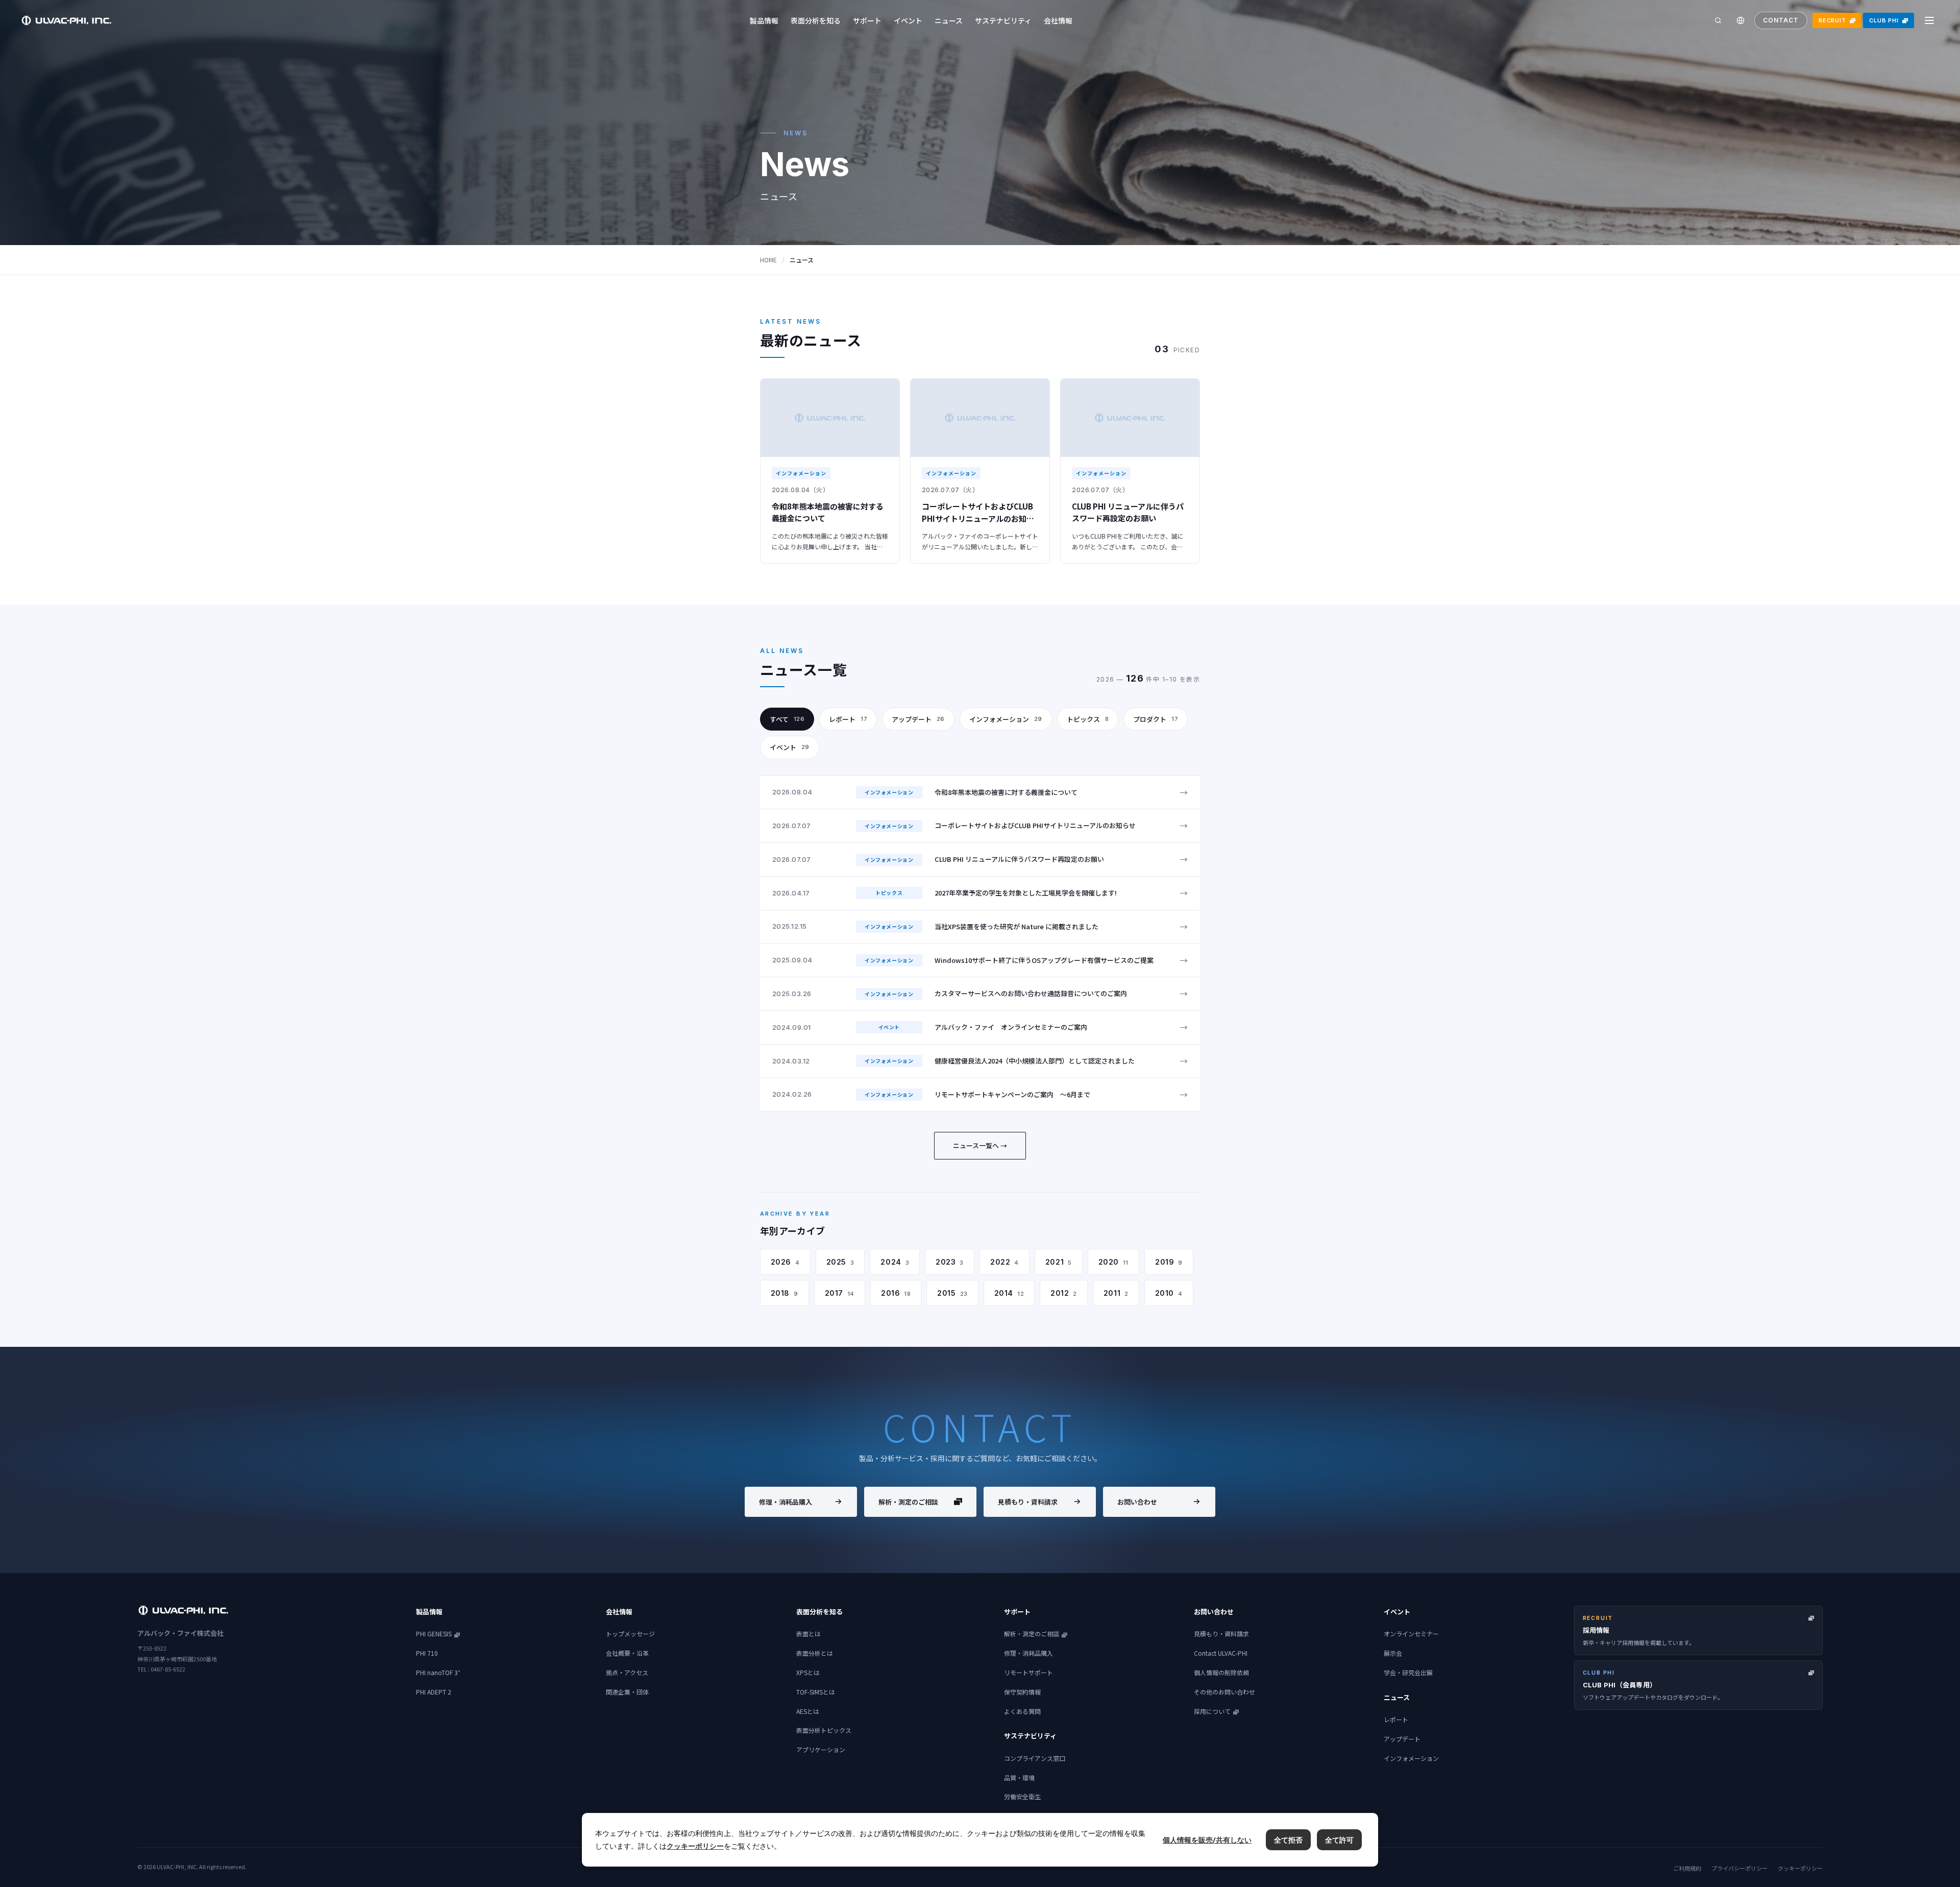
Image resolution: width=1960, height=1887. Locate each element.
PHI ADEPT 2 (434, 1692)
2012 (1064, 1293)
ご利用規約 (1687, 1868)
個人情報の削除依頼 (1221, 1672)
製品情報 (764, 20)
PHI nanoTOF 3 (438, 1672)
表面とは (808, 1634)
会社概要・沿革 (627, 1653)
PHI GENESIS (434, 1634)
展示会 (1393, 1653)
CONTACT (1781, 20)
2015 (952, 1293)
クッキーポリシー (1800, 1868)
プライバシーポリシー (1739, 1868)
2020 (1113, 1262)
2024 (895, 1262)
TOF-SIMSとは (816, 1692)
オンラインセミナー (1411, 1634)
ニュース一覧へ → (980, 1145)
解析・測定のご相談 (908, 1502)
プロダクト (1156, 719)
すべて (787, 719)
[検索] (1718, 20)
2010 (1169, 1293)
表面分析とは (815, 1653)
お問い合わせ (1137, 1502)
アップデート (918, 719)
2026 (785, 1262)
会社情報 (1058, 20)
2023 (950, 1262)
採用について (1212, 1711)
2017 (840, 1293)
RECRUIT (1832, 20)
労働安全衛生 (1022, 1796)
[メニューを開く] (1929, 20)
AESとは (808, 1711)
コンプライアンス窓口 (1035, 1758)
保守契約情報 (1022, 1692)
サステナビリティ (1003, 20)
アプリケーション (821, 1749)
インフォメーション (1006, 719)
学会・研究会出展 (1408, 1672)
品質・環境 (1019, 1777)
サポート (867, 20)
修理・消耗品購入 (786, 1502)
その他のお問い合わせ (1224, 1692)
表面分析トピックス (824, 1730)
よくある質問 (1022, 1711)
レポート (848, 719)
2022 (1004, 1262)
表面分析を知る (816, 20)
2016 (896, 1293)
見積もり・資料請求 (1028, 1502)
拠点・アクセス (627, 1672)
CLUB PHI (1884, 20)
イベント (908, 20)
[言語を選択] (1741, 20)
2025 (840, 1262)
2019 (1169, 1262)
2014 (1009, 1293)
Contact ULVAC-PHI (1221, 1653)
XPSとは (808, 1672)
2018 (785, 1293)
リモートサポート (1028, 1672)
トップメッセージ (630, 1634)
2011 (1116, 1293)
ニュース (949, 20)
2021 (1059, 1262)
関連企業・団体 (627, 1692)
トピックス (1088, 719)
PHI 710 (427, 1653)
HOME (768, 260)
